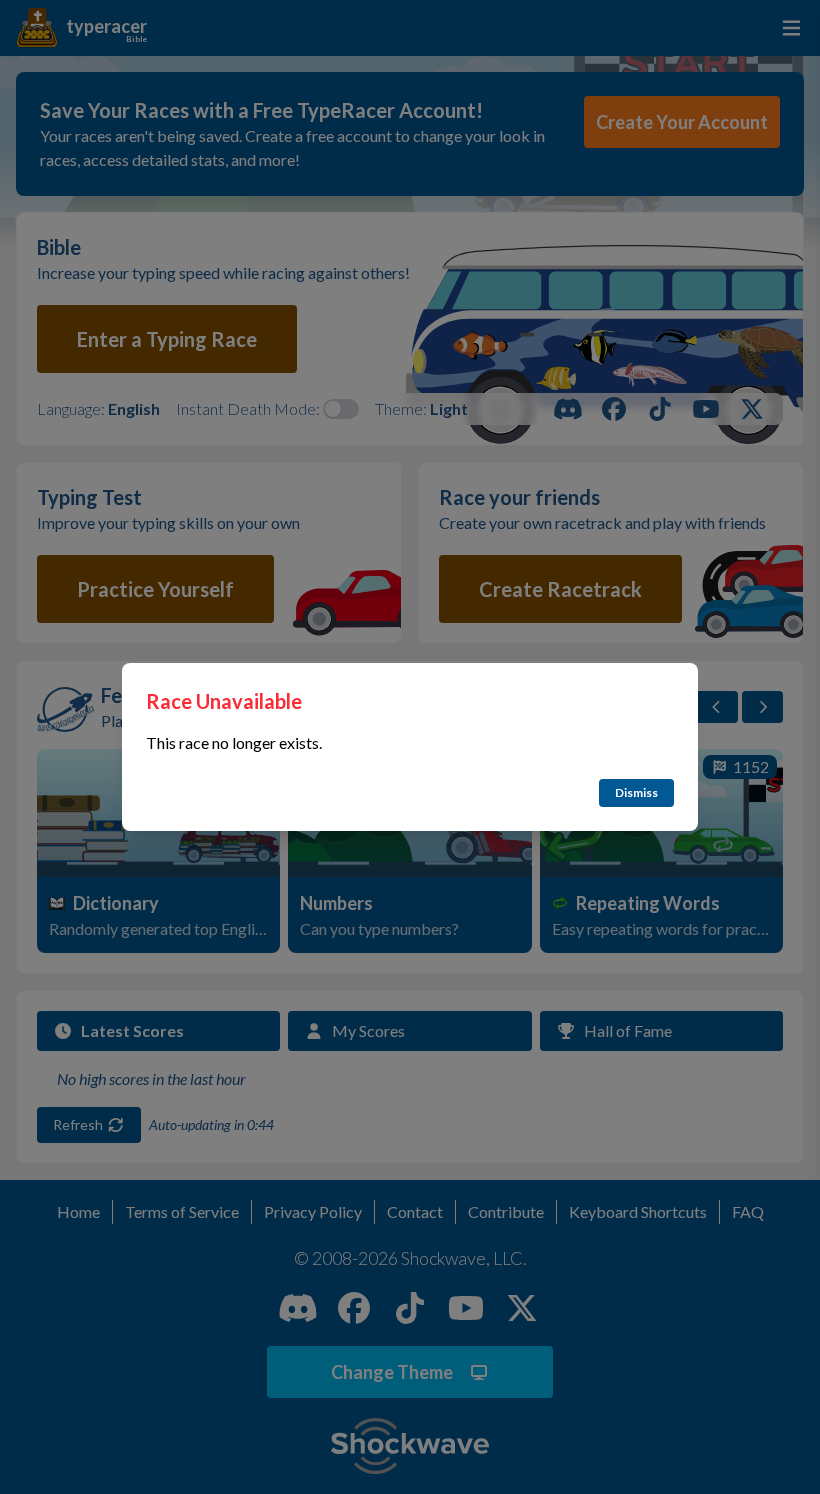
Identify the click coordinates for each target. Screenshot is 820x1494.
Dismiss (636, 792)
